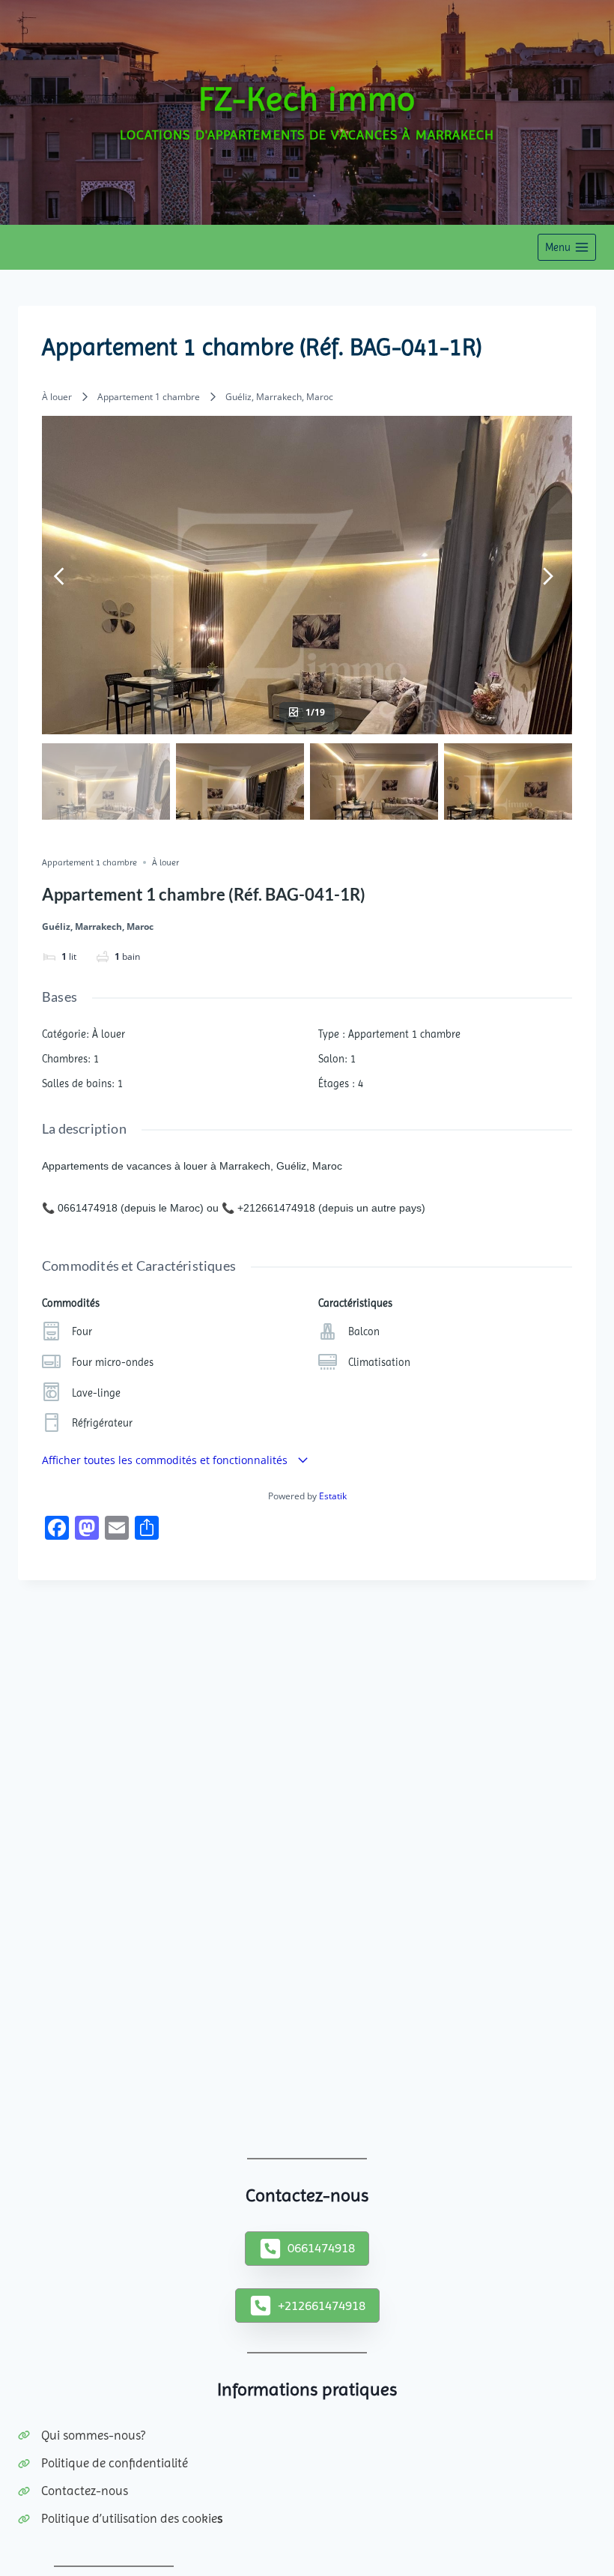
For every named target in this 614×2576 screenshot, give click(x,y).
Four (82, 1331)
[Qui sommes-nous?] (82, 2436)
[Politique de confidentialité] (103, 2463)
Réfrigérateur (102, 1423)
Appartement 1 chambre (149, 397)
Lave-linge (96, 1393)
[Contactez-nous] (73, 2491)
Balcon (364, 1331)
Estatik (333, 1496)
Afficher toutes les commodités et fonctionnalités (166, 1460)
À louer (57, 397)
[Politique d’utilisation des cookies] (120, 2519)
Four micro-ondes (113, 1362)
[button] (307, 2249)
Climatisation (379, 1362)
